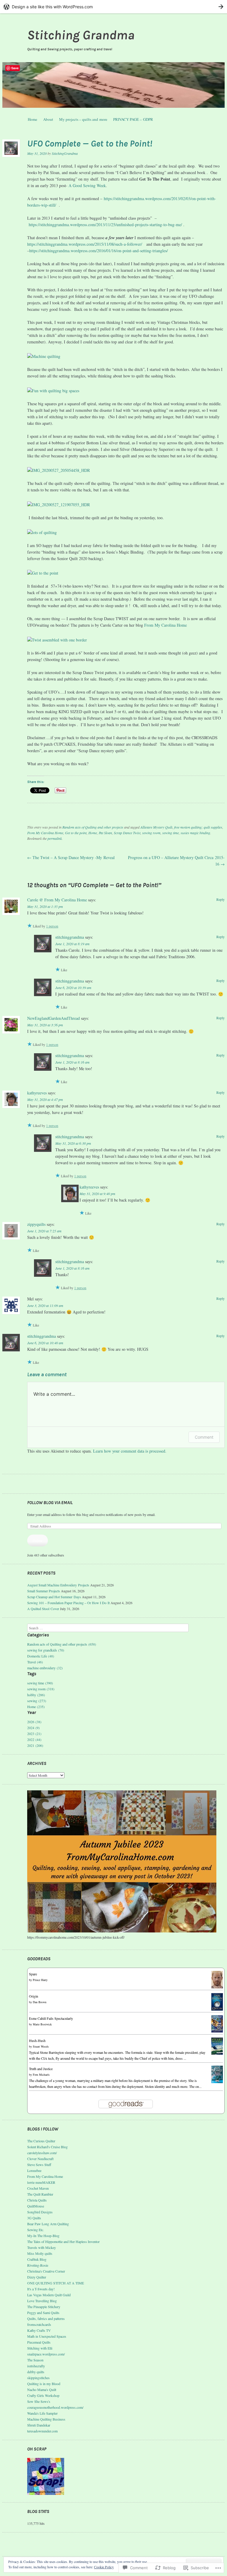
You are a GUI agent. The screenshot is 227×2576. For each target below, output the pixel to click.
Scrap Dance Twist (127, 833)
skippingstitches (38, 2378)
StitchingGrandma (65, 153)
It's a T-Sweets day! (41, 2289)
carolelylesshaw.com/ (42, 2153)
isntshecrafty (36, 2366)
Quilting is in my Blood (44, 2384)
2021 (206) (35, 1745)
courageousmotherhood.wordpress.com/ (55, 2407)
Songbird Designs (40, 2212)
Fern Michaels (41, 2075)
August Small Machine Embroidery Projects (58, 1585)
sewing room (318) (41, 1689)
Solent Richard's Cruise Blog (47, 2147)
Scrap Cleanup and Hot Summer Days (54, 1597)
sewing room (151, 833)
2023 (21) (34, 1734)
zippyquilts (36, 1224)
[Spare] (217, 1987)
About (48, 119)
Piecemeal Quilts (39, 2342)
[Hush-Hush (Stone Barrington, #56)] (217, 2053)
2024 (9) (33, 1728)
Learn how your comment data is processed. (130, 1451)
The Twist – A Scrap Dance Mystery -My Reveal (71, 857)
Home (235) (36, 1707)
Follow (38, 1541)
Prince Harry (40, 1980)
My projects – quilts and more (83, 119)
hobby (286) (36, 1695)
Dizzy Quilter (37, 2277)
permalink (55, 838)
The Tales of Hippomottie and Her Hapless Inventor (63, 2241)
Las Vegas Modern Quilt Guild (49, 2295)
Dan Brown (40, 2002)
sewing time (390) (40, 1683)
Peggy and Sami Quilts (43, 2313)
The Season (35, 2360)
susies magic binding (195, 833)
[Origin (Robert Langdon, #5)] (217, 2009)
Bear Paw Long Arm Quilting (48, 2224)
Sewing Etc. (36, 2230)
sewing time (171, 833)
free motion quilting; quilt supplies (198, 827)
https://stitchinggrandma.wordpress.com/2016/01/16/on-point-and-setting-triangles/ (99, 251)
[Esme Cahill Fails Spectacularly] (217, 2031)
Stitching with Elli (40, 2348)
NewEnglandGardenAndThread (53, 1018)
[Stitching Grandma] (113, 85)
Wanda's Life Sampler (42, 2413)
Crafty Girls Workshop (43, 2395)
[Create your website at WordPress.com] (113, 7)
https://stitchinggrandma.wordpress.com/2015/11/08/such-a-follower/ (85, 244)
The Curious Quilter (41, 2141)
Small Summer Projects (44, 1591)
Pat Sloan (105, 833)
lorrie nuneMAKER (41, 2182)
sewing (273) (37, 1701)
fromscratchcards (39, 2324)
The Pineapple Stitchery (44, 2307)
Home (33, 119)
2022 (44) (34, 1739)
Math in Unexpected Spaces (47, 2336)
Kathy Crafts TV (39, 2330)
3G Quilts (34, 2218)
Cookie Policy (104, 2567)
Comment (204, 1437)
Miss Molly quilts (40, 2253)
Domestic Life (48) (41, 1656)
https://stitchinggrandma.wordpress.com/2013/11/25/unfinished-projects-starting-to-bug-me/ (105, 225)
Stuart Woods (41, 2046)
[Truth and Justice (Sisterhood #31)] (217, 2082)
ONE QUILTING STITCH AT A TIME (56, 2283)
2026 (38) (34, 1722)
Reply (220, 899)
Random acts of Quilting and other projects (93, 827)
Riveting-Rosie (38, 2265)
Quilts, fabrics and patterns (46, 2318)
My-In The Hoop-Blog (43, 2236)
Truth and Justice (41, 2069)
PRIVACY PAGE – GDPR (133, 119)
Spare (33, 1974)
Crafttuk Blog (37, 2259)
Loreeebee (34, 2170)
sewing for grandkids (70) (46, 1650)
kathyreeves (37, 1093)
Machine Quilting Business (46, 2419)
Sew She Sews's (39, 2401)
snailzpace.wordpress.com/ (46, 2354)
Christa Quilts (37, 2200)
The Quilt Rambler (40, 2194)
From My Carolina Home (166, 625)
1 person (52, 926)
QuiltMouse (36, 2206)
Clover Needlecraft (40, 2159)
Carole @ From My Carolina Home (57, 900)
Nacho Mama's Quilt (42, 2390)
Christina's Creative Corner (46, 2271)
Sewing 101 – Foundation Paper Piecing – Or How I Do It (68, 1603)
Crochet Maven (38, 2188)
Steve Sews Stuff (39, 2165)
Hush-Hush (37, 2040)
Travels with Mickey (42, 2247)
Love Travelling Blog (42, 2301)
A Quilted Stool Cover (43, 1609)
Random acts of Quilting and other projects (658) (62, 1644)
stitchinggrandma (70, 937)
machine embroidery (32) (45, 1668)
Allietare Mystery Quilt (156, 827)
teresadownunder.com (42, 2431)
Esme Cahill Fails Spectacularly (51, 2018)
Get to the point (76, 833)
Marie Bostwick (42, 2024)
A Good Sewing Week (87, 185)
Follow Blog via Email (50, 1503)
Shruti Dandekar (39, 2425)
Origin (34, 1996)
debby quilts (36, 2372)
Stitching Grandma (81, 35)
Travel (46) (35, 1662)
